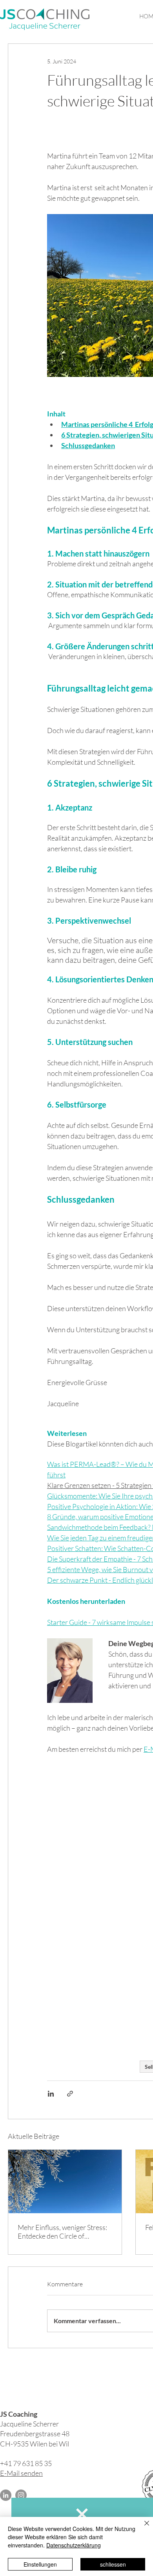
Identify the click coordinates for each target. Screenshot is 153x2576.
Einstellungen (40, 2564)
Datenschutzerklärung (74, 2545)
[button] (82, 2514)
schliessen (113, 2564)
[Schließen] (142, 2528)
